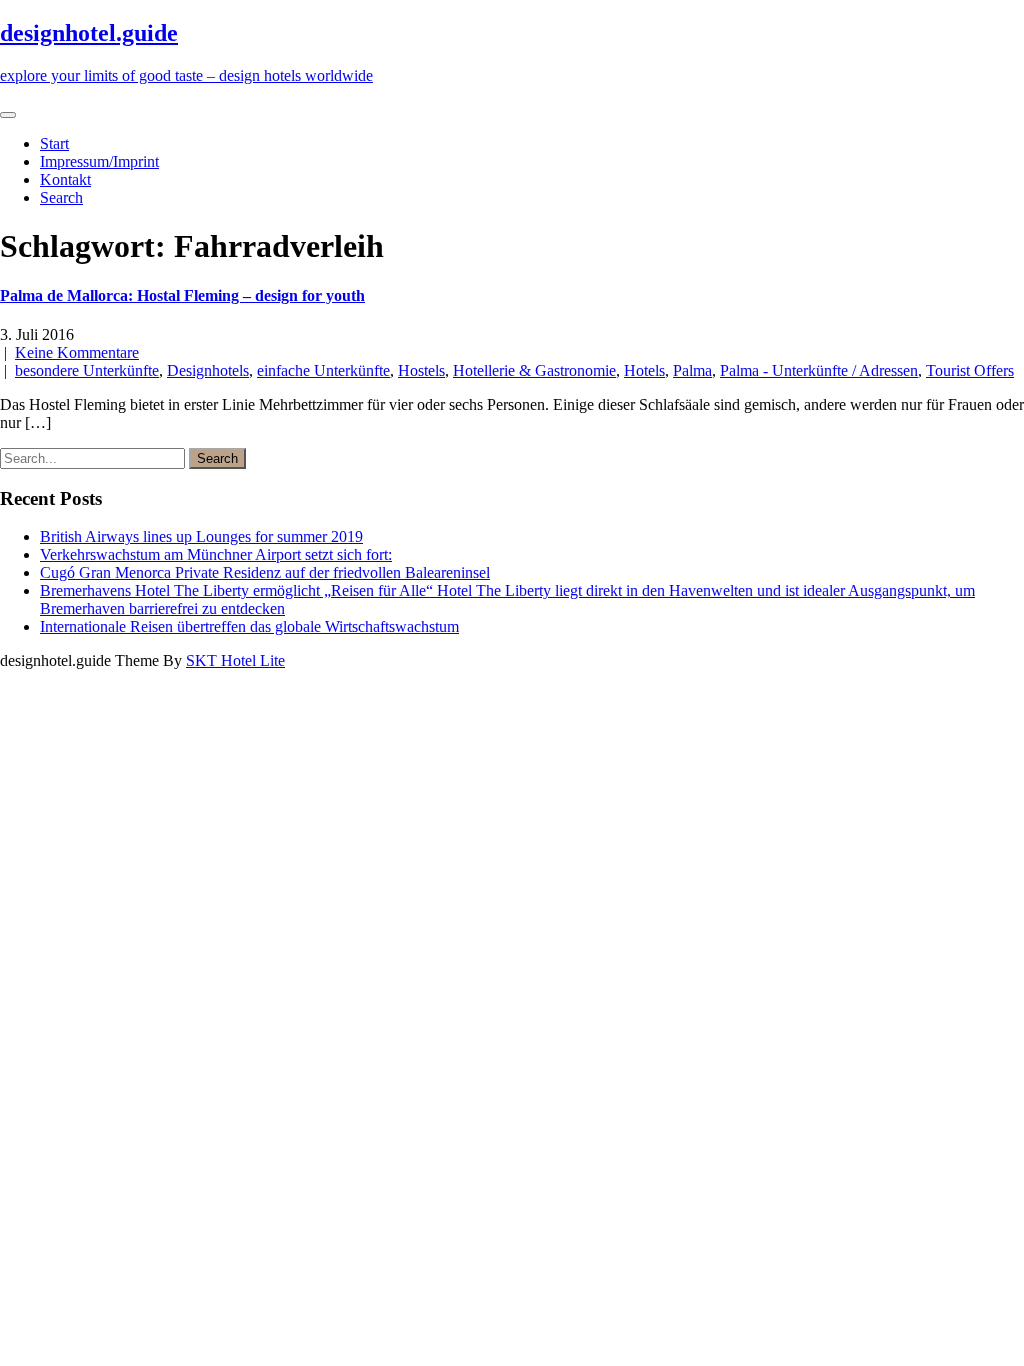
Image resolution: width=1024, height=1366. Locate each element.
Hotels (644, 370)
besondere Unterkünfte (87, 370)
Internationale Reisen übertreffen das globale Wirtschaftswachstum (249, 626)
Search (61, 197)
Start (54, 143)
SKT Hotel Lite (235, 660)
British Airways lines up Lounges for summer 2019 (201, 536)
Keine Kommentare (77, 352)
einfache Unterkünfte (323, 370)
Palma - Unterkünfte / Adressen (819, 370)
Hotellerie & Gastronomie (534, 370)
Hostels (421, 370)
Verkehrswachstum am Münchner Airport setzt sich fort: (216, 554)
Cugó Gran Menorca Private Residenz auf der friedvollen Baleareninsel (265, 572)
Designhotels (208, 370)
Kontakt (65, 179)
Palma (692, 370)
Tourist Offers (970, 370)
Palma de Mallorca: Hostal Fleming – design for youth (182, 295)
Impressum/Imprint (99, 161)
